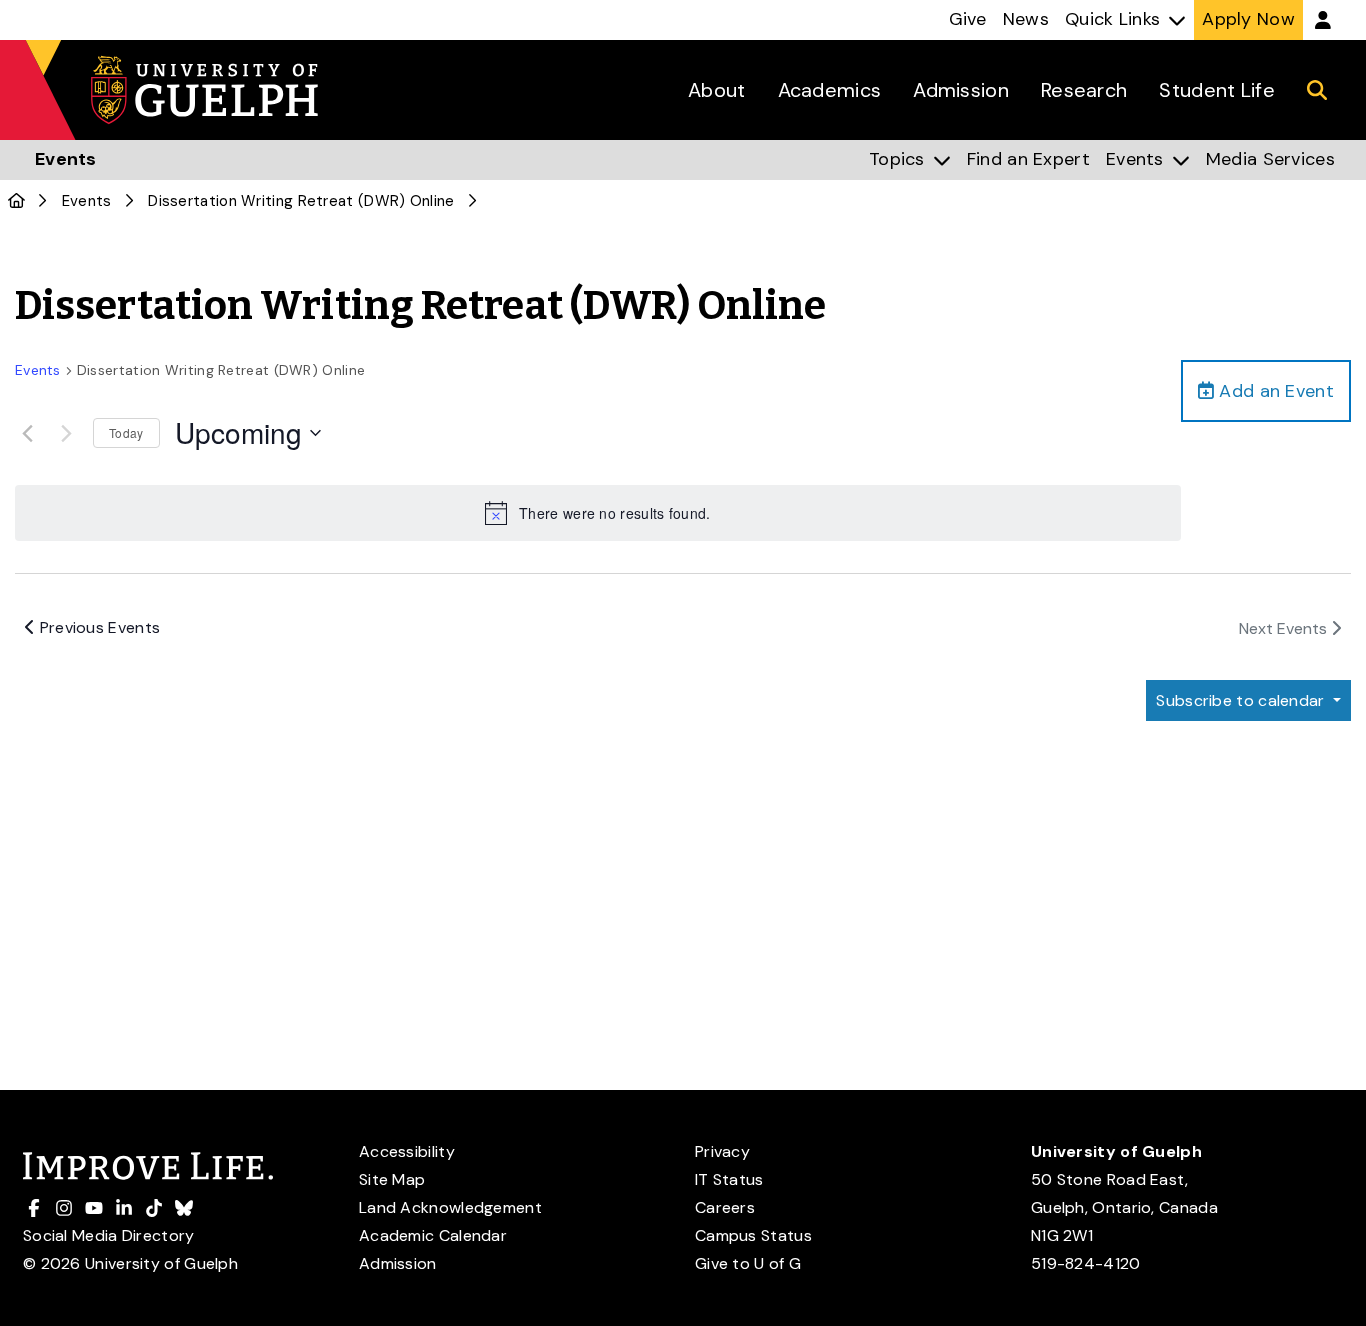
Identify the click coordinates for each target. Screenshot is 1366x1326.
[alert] (598, 513)
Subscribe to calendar (1242, 700)
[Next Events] (66, 433)
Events (87, 201)
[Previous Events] (27, 433)
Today (126, 432)
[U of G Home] (16, 201)
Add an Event (1274, 391)
